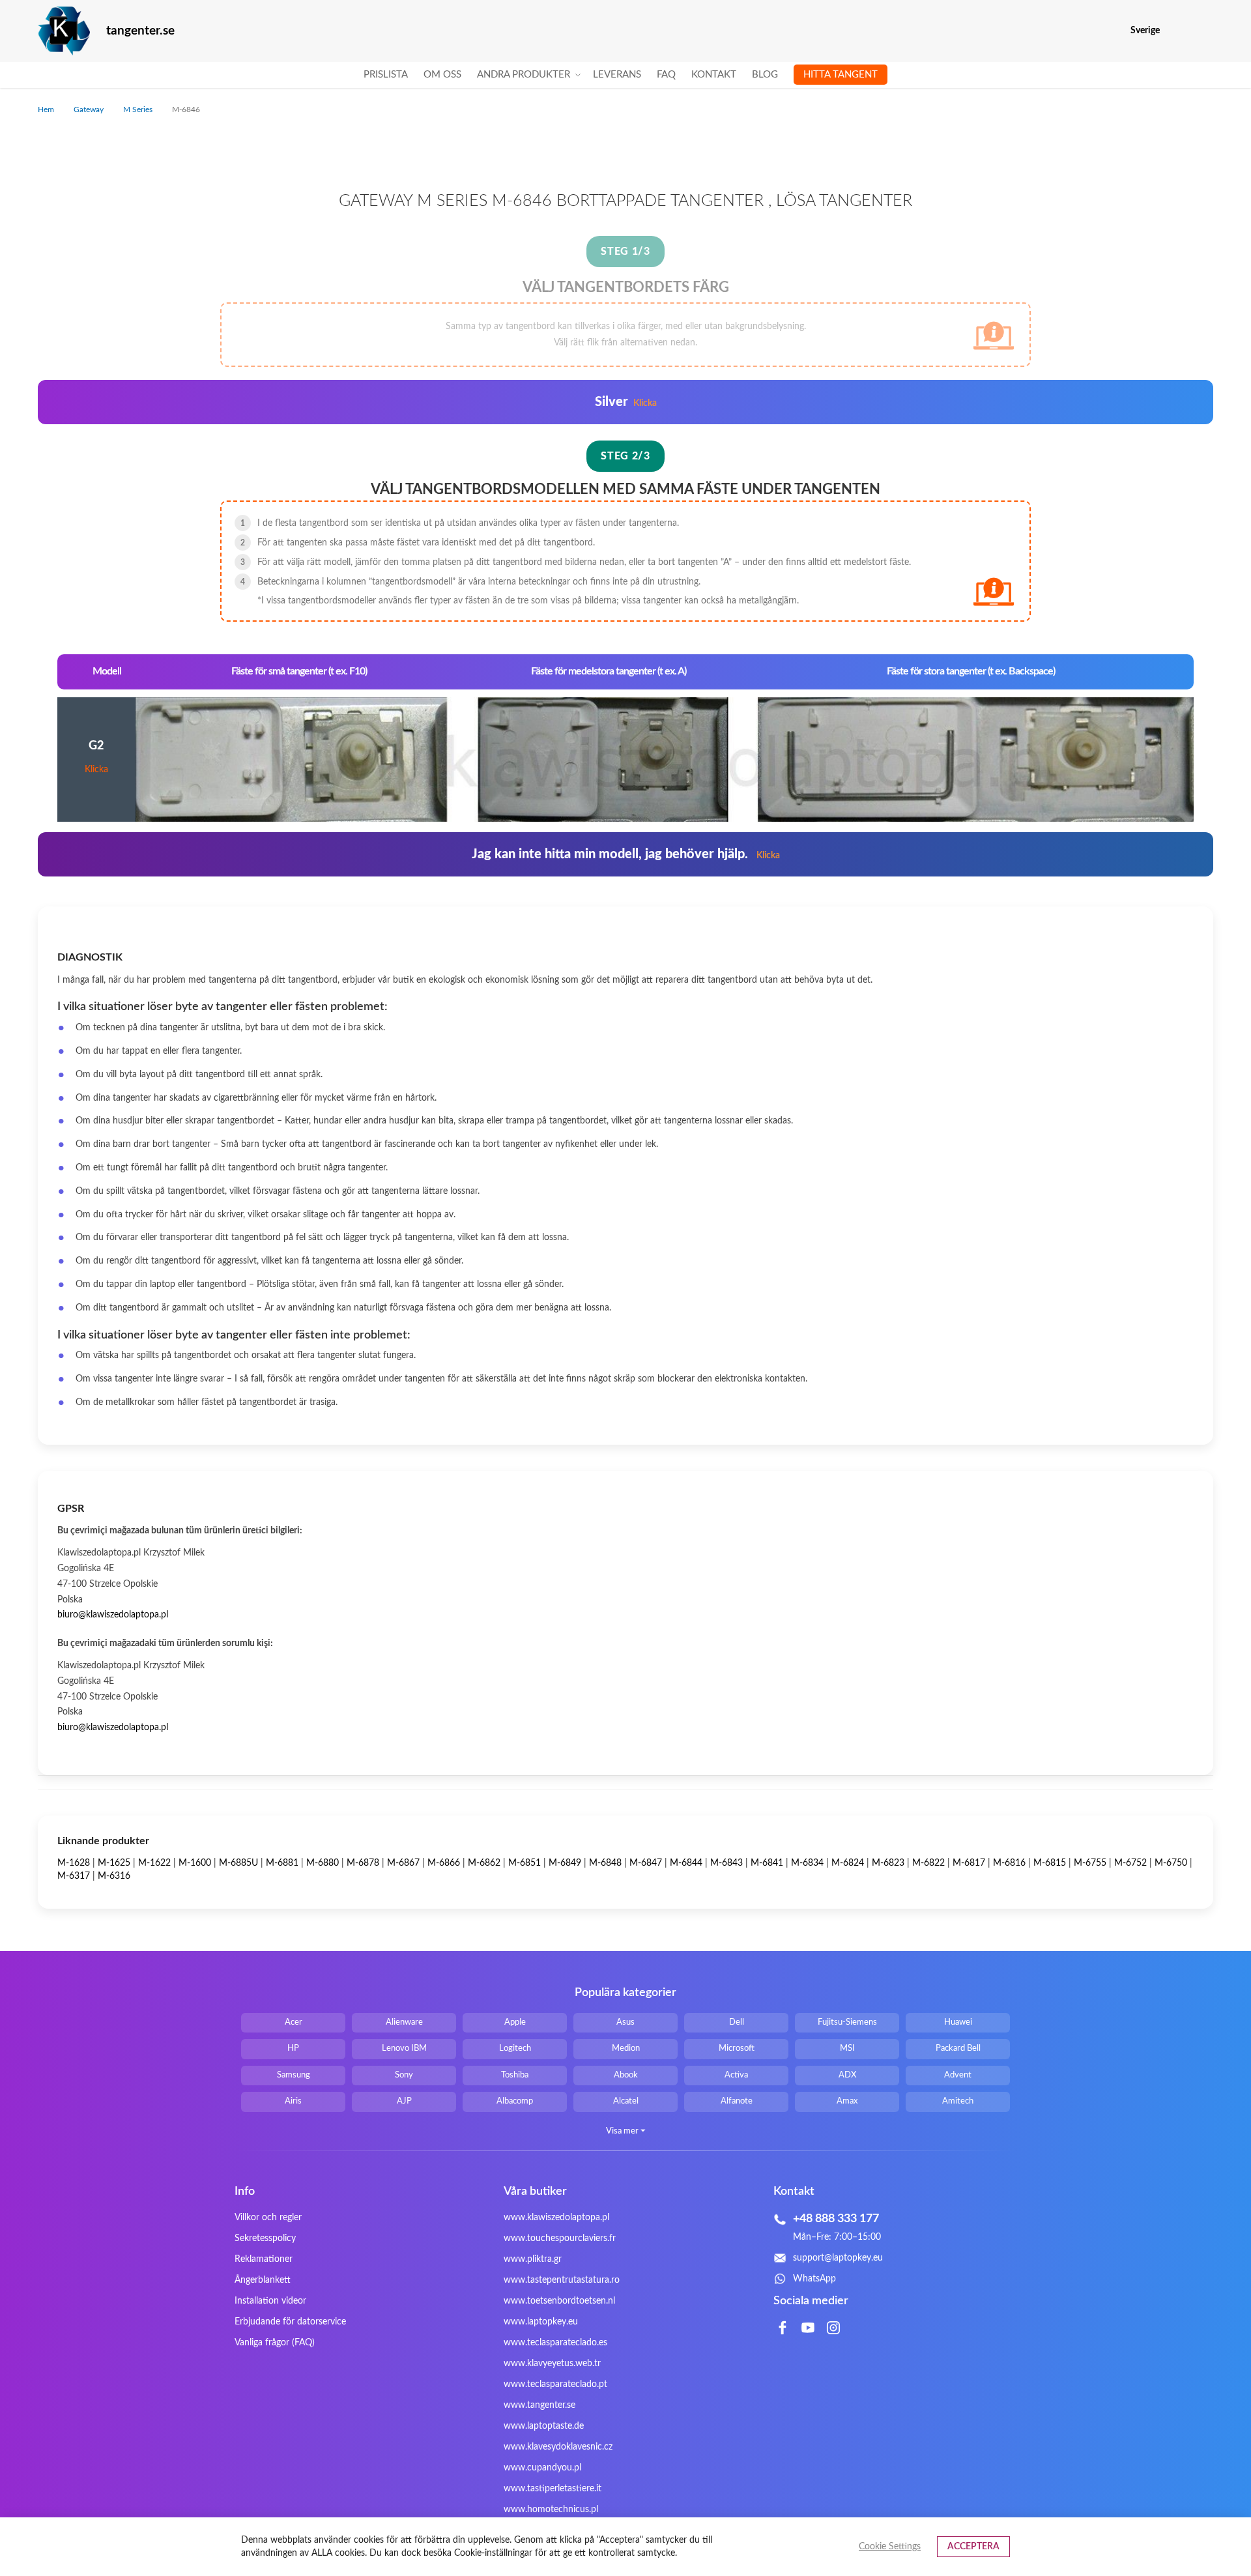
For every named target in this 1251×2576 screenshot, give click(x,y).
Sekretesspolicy (265, 2238)
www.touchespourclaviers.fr (560, 2238)
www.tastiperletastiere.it (553, 2489)
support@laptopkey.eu (838, 2258)
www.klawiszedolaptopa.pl (556, 2218)
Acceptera (973, 2547)
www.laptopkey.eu (541, 2322)
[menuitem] (386, 75)
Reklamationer (264, 2259)
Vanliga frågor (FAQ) (275, 2343)
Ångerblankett (263, 2280)
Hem (47, 109)
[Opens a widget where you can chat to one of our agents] (1202, 2553)
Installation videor (270, 2301)
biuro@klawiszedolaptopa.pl (113, 1615)
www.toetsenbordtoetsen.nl (559, 2301)
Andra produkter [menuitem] (524, 75)
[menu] (625, 75)
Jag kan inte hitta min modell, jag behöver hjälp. (626, 854)
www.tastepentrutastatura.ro (562, 2280)
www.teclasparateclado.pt (555, 2384)
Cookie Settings (890, 2547)
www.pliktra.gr (533, 2259)
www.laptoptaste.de (544, 2426)
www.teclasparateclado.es (555, 2343)
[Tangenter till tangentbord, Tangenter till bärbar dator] (64, 31)
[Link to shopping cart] (1178, 31)
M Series (139, 109)
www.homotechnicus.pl (551, 2510)
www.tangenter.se (539, 2405)
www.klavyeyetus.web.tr (552, 2364)
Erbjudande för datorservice (290, 2322)
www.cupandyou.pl (542, 2468)
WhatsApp (814, 2279)
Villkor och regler (268, 2218)
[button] (1205, 31)
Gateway (90, 109)
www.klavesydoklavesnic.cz (558, 2447)
